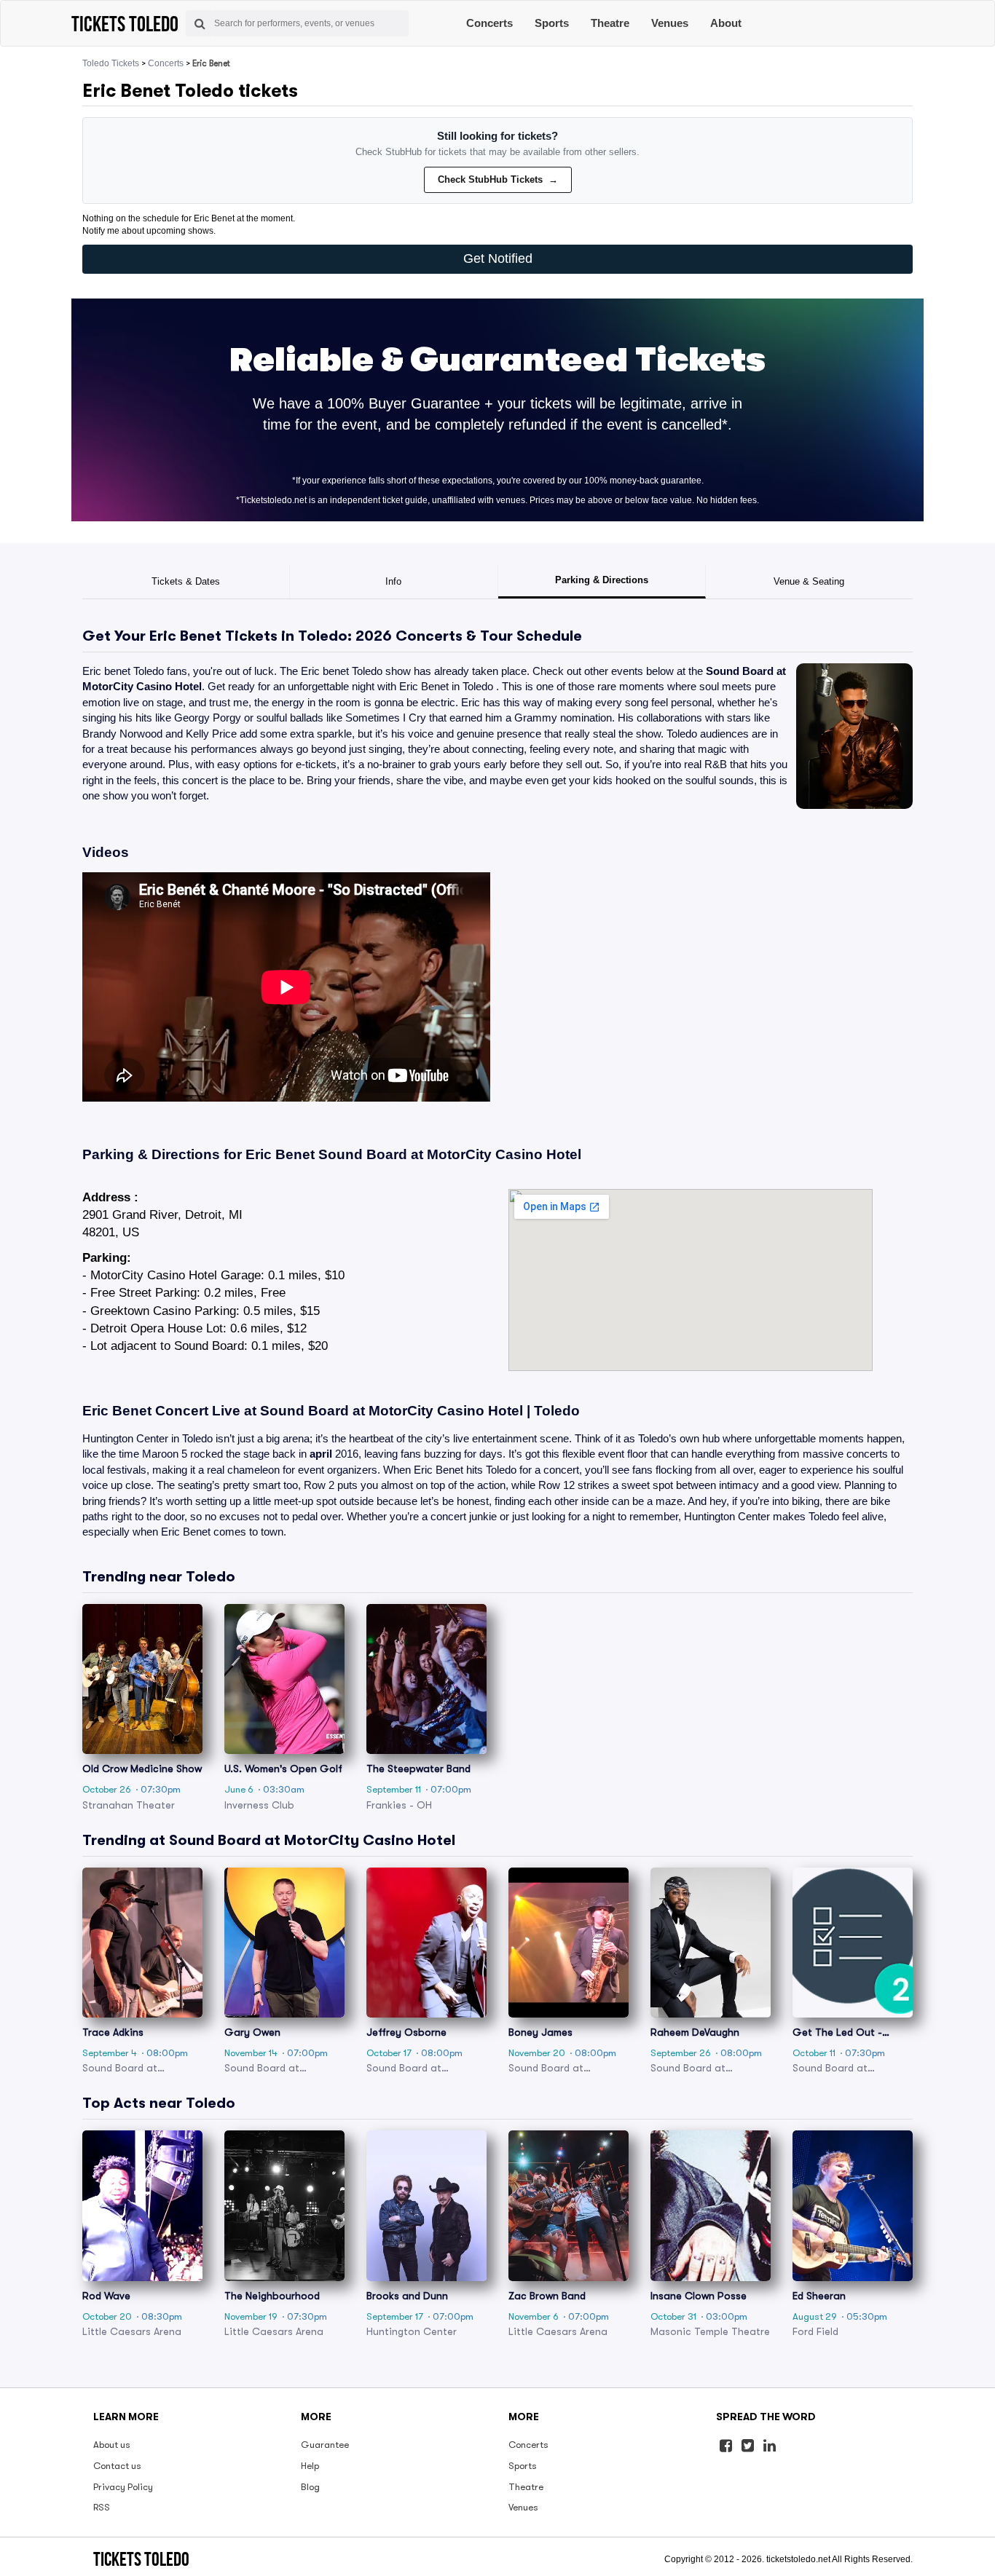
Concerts (489, 23)
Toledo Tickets (111, 63)
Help (310, 2466)
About (726, 23)
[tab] (186, 582)
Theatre (610, 23)
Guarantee (325, 2445)
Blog (310, 2487)
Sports (552, 23)
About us (112, 2445)
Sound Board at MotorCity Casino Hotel (450, 1154)
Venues (670, 23)
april (321, 1454)
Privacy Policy (123, 2487)
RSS (102, 2507)
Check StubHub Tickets (498, 179)
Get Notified (498, 258)
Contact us (117, 2466)
